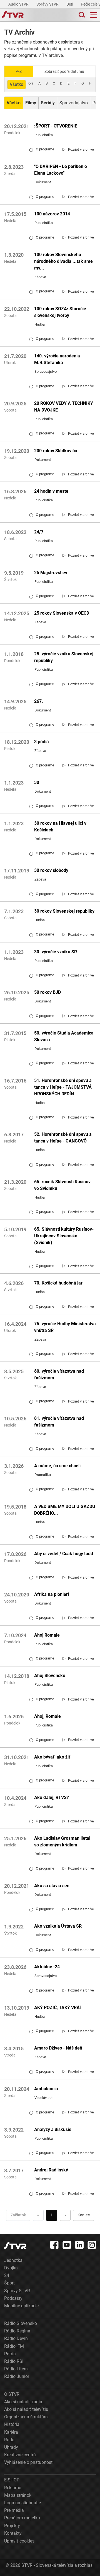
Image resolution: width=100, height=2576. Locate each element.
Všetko (17, 84)
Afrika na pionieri (52, 1594)
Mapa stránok (18, 2495)
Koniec (84, 2215)
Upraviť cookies (19, 2541)
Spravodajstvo (74, 103)
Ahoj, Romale (47, 1716)
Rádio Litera (16, 2369)
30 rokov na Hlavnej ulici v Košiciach (60, 827)
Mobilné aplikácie (21, 2306)
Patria (10, 2354)
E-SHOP (12, 2480)
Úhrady (11, 2447)
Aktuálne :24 (47, 1967)
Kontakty (13, 2533)
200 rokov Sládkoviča (56, 451)
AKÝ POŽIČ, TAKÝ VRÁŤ (58, 2008)
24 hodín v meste (51, 491)
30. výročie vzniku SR (56, 952)
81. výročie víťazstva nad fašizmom (59, 1422)
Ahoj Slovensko (50, 1676)
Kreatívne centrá (20, 2455)
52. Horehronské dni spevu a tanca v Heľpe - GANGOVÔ (63, 1138)
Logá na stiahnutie (22, 2503)
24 (7, 2275)
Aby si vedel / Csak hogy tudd (64, 1554)
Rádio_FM (14, 2346)
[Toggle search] (81, 15)
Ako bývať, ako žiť (52, 1757)
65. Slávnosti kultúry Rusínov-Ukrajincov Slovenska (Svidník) (64, 1236)
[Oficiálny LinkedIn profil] (79, 2245)
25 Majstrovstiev (51, 573)
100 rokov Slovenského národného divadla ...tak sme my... (63, 261)
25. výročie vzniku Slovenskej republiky (64, 657)
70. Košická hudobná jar (58, 1283)
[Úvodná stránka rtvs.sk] (13, 15)
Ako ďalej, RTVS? (52, 1797)
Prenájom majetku (22, 2518)
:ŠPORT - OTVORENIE (56, 126)
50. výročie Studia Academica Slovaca (64, 1036)
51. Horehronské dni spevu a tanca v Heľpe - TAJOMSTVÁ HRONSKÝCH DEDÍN (63, 1087)
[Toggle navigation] (94, 15)
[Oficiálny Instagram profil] (92, 2245)
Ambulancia (46, 2089)
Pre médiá (14, 2510)
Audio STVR (19, 4)
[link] (78, 149)
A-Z (19, 71)
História (12, 2424)
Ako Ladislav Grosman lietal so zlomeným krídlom (62, 1842)
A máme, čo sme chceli (57, 1466)
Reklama (13, 2488)
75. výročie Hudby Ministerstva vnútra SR (65, 1327)
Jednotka (13, 2260)
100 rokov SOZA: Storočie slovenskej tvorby (60, 312)
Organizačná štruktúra (26, 2417)
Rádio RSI (14, 2361)
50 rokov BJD (47, 992)
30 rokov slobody (51, 870)
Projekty (12, 2526)
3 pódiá (42, 742)
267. (39, 701)
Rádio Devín (16, 2338)
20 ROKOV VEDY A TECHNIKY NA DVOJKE (64, 407)
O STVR (12, 2394)
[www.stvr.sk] (15, 2246)
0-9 (31, 83)
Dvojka (11, 2268)
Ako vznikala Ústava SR (58, 1926)
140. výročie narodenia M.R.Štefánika (57, 359)
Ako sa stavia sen (52, 1886)
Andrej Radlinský (51, 2170)
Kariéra (11, 2432)
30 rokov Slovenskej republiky (64, 911)
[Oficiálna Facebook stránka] (54, 2245)
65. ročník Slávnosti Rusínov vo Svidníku (62, 1185)
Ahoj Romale (47, 1635)
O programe (42, 149)
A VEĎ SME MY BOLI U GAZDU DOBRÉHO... (65, 1510)
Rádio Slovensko (21, 2323)
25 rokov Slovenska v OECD (62, 613)
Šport (9, 2283)
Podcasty (13, 2298)
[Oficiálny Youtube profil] (67, 2245)
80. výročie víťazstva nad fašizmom (59, 1374)
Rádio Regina (17, 2331)
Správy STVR (48, 4)
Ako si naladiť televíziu (26, 2409)
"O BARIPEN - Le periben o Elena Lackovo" (61, 170)
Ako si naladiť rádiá (23, 2402)
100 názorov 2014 (52, 214)
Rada (9, 2440)
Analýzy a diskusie (53, 2129)
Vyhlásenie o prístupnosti (29, 2462)
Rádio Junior (17, 2376)
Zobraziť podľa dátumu (64, 71)
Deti (70, 4)
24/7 (39, 532)
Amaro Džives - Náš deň (58, 2048)
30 (37, 782)
